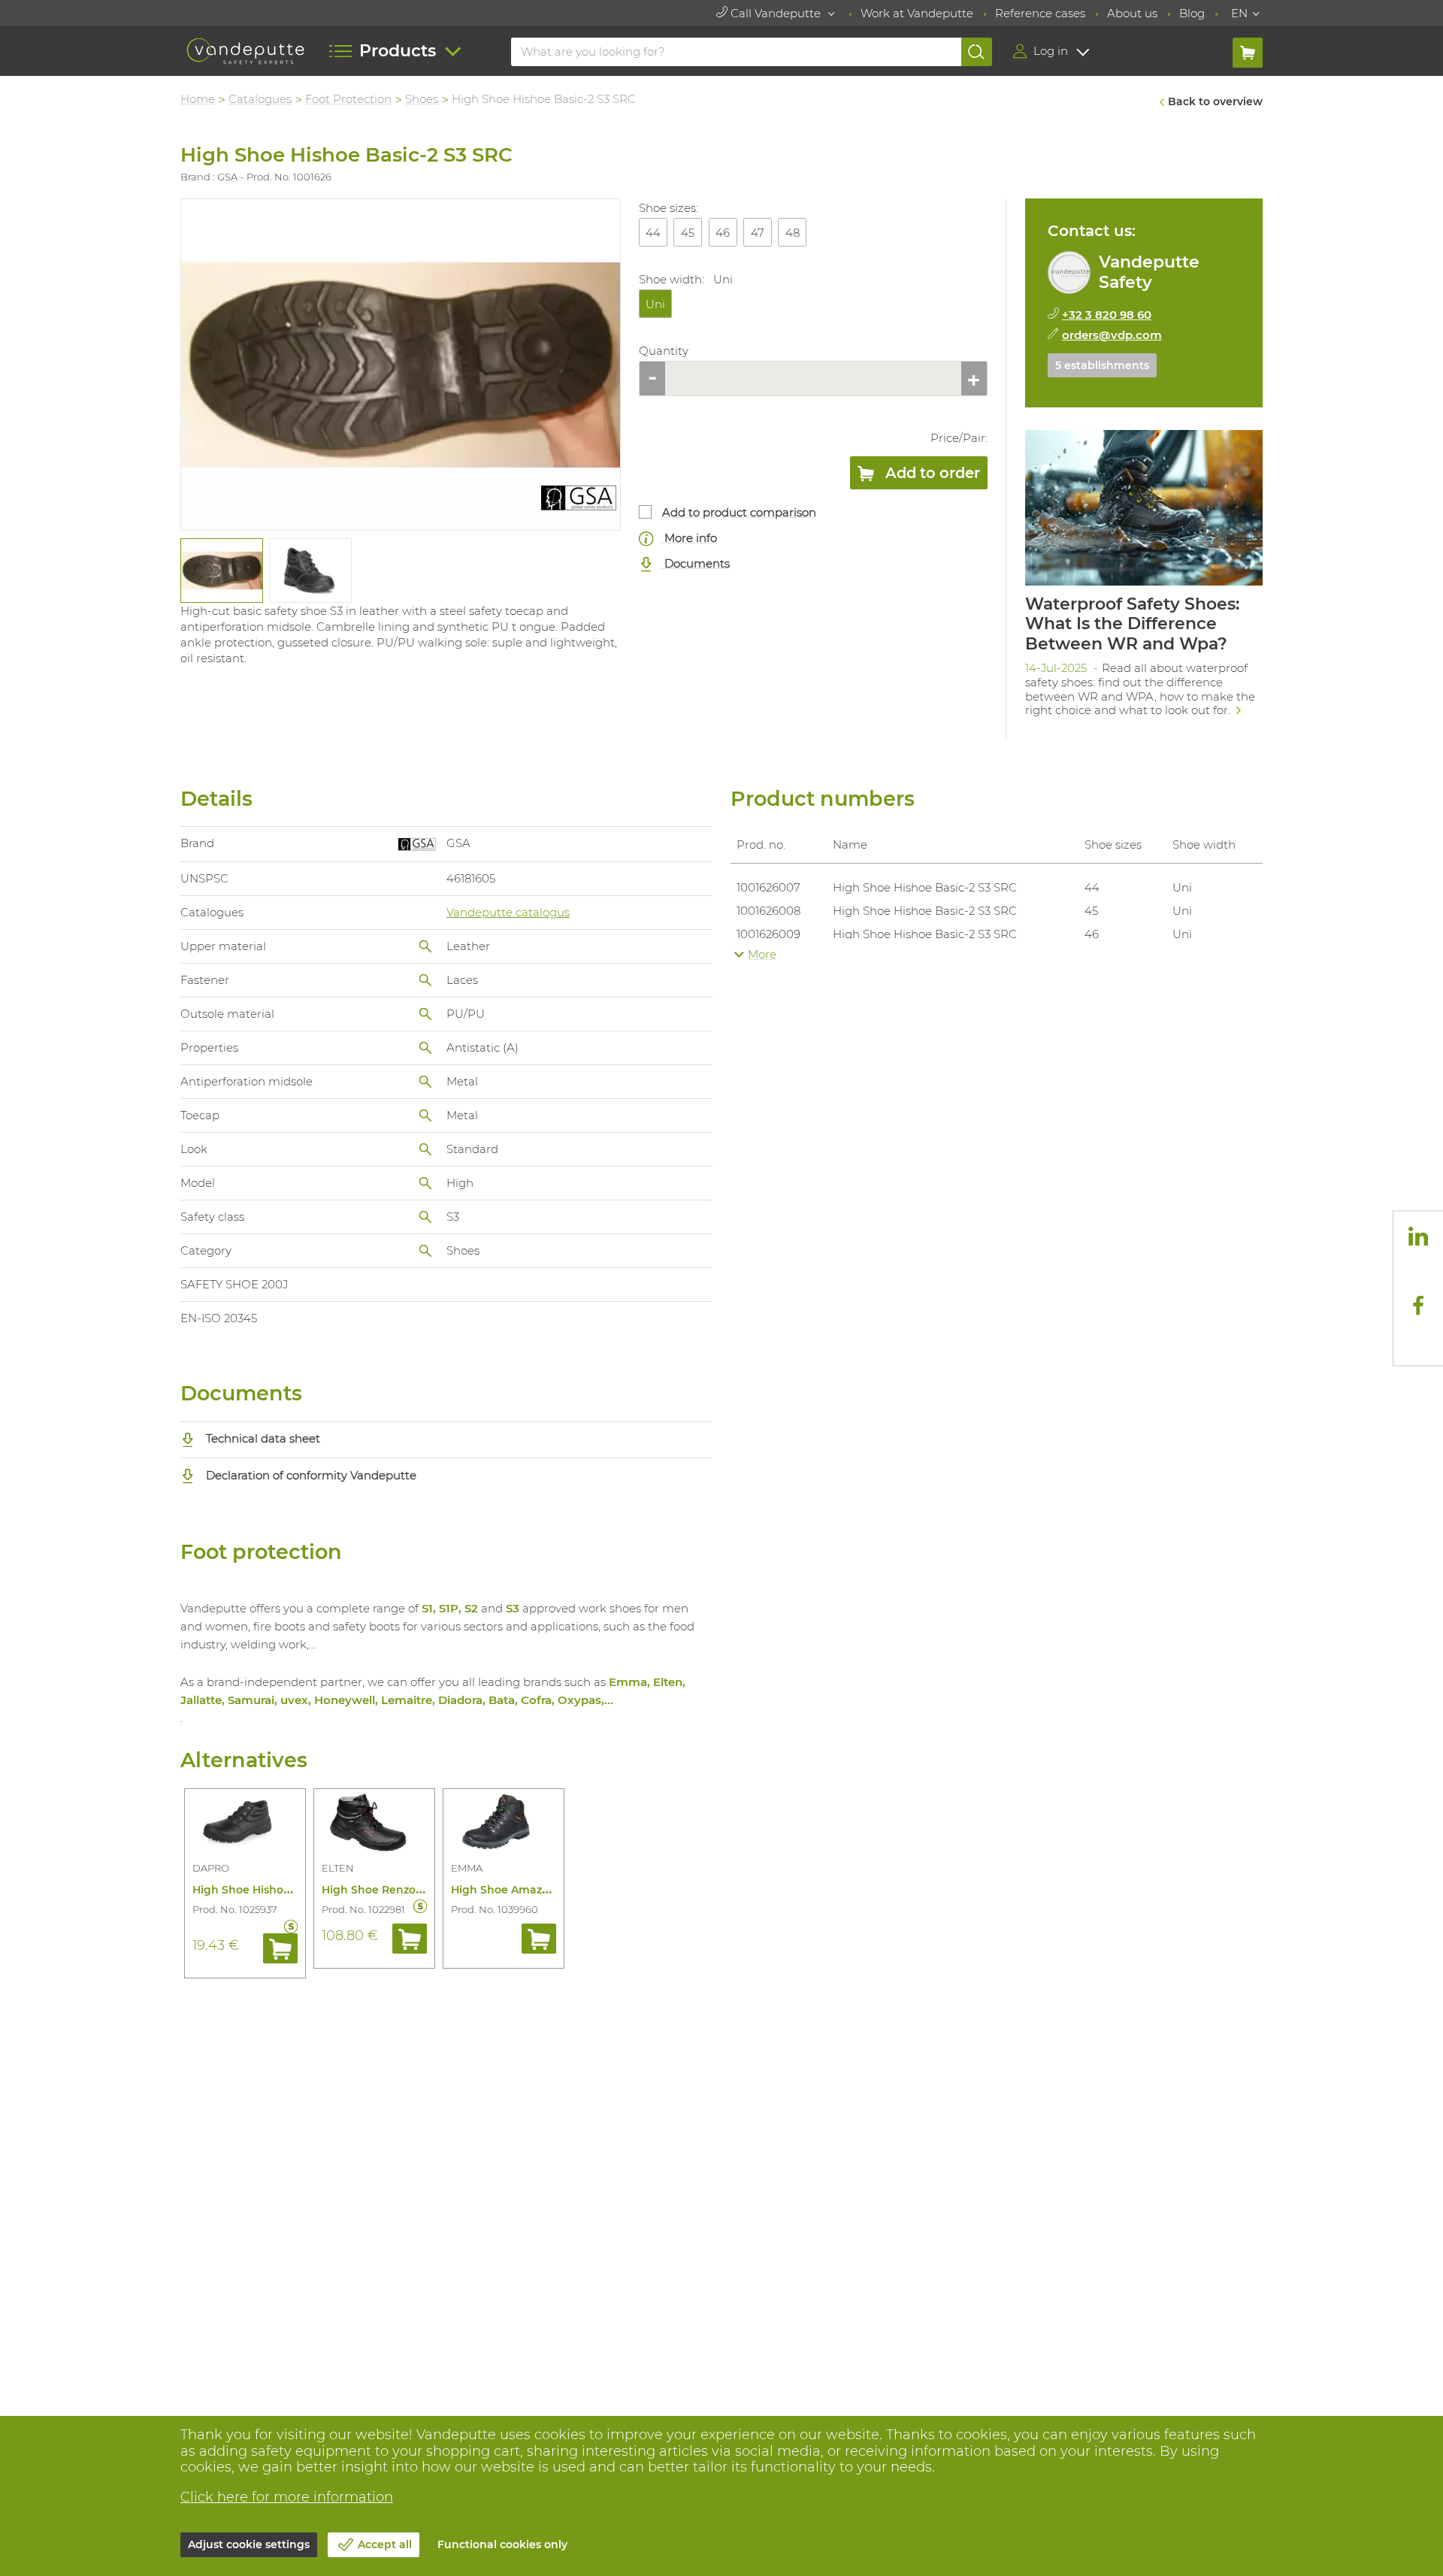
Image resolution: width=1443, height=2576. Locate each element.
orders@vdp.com (1112, 335)
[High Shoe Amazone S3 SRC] (504, 1824)
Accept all (385, 2544)
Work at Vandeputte (917, 13)
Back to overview (1215, 101)
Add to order (931, 473)
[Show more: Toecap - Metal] (425, 1115)
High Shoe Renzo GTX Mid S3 (401, 1890)
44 (653, 233)
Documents (696, 563)
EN (1239, 13)
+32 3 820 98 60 (1107, 315)
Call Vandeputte (776, 13)
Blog (1192, 13)
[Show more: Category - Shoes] (425, 1251)
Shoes (422, 99)
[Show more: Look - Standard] (425, 1149)
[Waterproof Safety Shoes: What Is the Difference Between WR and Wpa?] (1144, 578)
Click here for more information (287, 2497)
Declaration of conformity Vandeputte (310, 1475)
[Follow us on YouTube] (1418, 1340)
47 (758, 233)
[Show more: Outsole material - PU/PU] (425, 1014)
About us (1132, 13)
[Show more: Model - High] (425, 1183)
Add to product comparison (739, 512)
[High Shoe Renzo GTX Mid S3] (374, 1824)
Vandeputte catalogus (508, 912)
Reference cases (1040, 13)
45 (688, 233)
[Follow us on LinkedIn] (1418, 1236)
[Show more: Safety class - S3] (425, 1217)
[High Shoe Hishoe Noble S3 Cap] (245, 1824)
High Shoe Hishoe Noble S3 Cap (279, 1890)
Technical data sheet (262, 1438)
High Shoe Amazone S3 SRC (527, 1890)
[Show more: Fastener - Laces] (425, 980)
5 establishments (1102, 365)
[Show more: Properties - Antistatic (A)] (425, 1048)
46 (723, 233)
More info (689, 538)
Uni (655, 304)
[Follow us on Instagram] (1418, 1270)
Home (198, 99)
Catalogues (260, 99)
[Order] (280, 1948)
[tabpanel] (221, 571)
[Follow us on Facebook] (1418, 1306)
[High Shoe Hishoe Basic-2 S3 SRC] (401, 365)
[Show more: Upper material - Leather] (425, 946)
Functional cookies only (502, 2544)
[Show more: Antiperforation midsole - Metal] (425, 1082)
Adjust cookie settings (249, 2544)
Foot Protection (348, 99)
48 (793, 233)
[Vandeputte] (245, 51)
